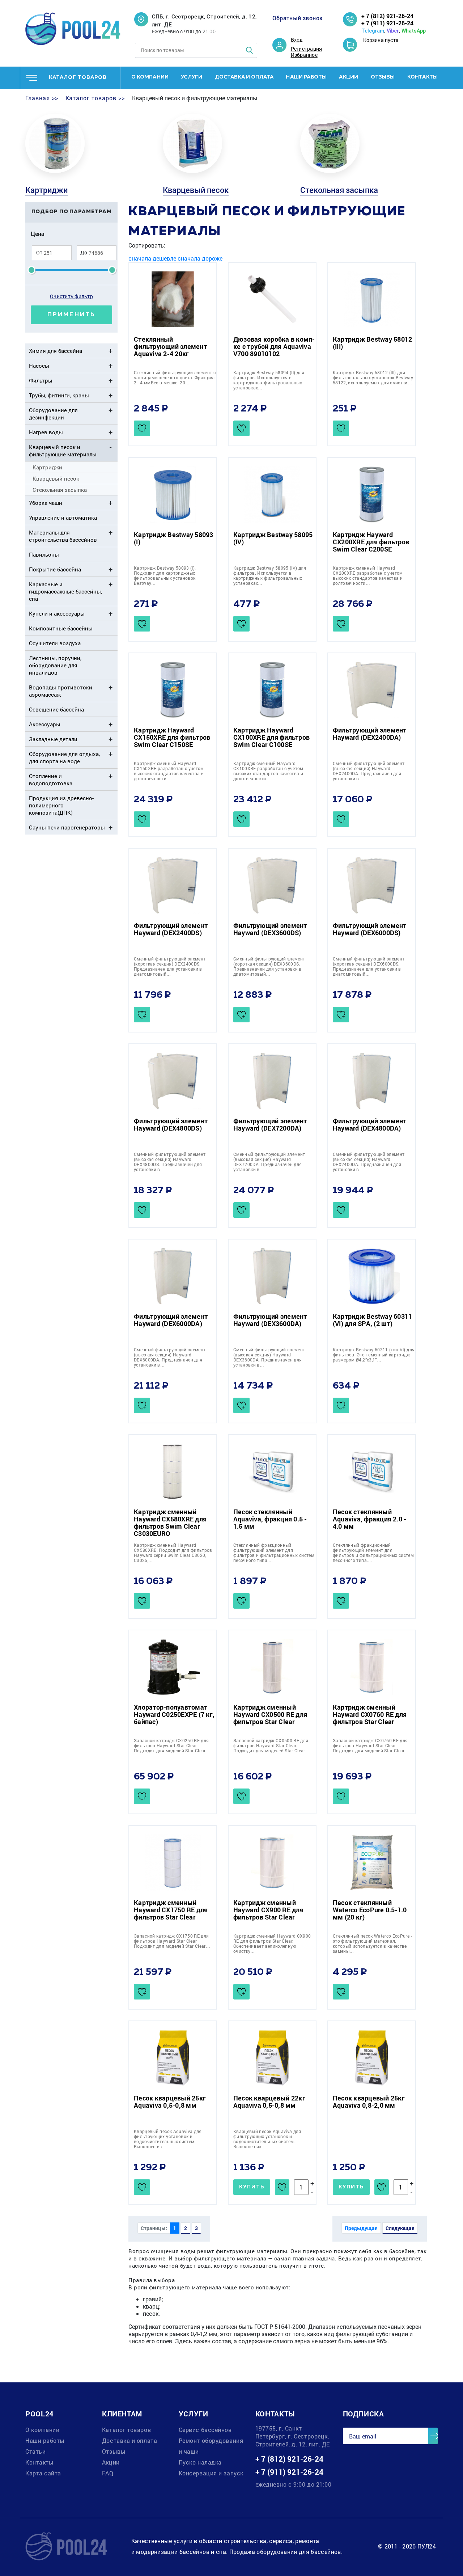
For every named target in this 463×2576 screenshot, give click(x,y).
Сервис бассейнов (205, 2430)
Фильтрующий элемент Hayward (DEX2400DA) (370, 734)
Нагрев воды (46, 432)
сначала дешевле (152, 258)
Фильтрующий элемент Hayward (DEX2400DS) (171, 929)
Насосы (39, 366)
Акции (349, 77)
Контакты (422, 77)
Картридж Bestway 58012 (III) (373, 343)
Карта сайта (43, 2473)
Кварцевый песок (196, 190)
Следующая (400, 2228)
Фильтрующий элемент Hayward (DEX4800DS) (171, 1124)
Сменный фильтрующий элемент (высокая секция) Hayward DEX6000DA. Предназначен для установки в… (170, 1357)
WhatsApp (414, 31)
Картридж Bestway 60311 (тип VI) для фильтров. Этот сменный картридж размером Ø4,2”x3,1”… (374, 1355)
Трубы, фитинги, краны (59, 395)
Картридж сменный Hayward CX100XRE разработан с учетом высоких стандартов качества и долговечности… (268, 771)
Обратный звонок (298, 18)
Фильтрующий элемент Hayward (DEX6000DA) (171, 1320)
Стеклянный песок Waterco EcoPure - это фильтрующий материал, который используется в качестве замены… (372, 1943)
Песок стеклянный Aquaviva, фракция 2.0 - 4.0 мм (370, 1519)
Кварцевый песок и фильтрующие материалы (63, 451)
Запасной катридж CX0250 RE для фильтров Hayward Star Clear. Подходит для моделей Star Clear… (172, 1745)
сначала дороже (200, 258)
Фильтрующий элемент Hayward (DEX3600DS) (270, 929)
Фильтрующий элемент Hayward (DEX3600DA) (270, 1320)
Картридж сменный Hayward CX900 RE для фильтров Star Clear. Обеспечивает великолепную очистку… (272, 1943)
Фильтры (41, 380)
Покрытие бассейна (55, 569)
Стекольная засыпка (339, 190)
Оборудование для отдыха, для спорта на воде (64, 757)
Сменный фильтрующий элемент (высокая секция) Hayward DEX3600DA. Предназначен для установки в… (269, 1357)
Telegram (373, 31)
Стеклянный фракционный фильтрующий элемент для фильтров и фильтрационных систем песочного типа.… (274, 1553)
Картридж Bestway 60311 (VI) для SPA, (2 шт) (373, 1320)
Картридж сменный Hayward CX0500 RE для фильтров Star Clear (270, 1714)
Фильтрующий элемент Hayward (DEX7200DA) (270, 1124)
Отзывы (383, 77)
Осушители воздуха (55, 643)
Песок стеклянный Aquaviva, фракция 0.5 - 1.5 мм (270, 1519)
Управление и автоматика (63, 518)
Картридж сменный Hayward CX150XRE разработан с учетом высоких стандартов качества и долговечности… (169, 771)
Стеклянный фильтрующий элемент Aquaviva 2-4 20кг (170, 346)
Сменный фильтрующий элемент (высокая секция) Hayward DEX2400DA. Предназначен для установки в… (369, 771)
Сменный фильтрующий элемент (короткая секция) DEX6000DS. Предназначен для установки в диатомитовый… (369, 966)
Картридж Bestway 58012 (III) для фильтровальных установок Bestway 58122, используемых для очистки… (373, 377)
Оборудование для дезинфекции (53, 414)
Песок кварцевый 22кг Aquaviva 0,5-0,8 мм (269, 2102)
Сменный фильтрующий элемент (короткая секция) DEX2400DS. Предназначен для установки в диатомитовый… (170, 966)
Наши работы (306, 77)
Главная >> (42, 98)
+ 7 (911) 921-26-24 (387, 23)
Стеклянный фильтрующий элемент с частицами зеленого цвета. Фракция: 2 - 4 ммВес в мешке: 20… (175, 377)
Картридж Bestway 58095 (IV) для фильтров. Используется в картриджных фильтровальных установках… (270, 575)
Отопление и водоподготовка (51, 780)
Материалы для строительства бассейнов (63, 536)
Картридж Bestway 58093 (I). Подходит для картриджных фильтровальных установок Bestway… (165, 575)
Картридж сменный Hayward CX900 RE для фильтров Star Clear (268, 1910)
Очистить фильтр (71, 296)
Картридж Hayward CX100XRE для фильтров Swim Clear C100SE (271, 737)
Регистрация (307, 49)
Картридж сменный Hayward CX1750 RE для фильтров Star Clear (171, 1910)
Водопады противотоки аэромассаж (61, 691)
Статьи (35, 2451)
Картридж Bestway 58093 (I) (174, 538)
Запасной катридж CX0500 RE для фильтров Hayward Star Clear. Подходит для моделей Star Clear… (271, 1745)
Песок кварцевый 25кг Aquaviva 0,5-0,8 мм (170, 2102)
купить (252, 2187)
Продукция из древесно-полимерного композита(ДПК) (61, 805)
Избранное (304, 55)
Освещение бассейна (56, 709)
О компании (150, 77)
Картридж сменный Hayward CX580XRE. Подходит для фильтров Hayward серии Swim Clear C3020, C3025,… (173, 1553)
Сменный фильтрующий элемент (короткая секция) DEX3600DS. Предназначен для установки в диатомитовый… (269, 966)
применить (71, 315)
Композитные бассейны (61, 628)
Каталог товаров (126, 2430)
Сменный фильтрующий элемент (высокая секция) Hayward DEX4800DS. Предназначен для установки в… (170, 1162)
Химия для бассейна (56, 351)
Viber (393, 31)
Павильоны (44, 554)
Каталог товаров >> (95, 98)
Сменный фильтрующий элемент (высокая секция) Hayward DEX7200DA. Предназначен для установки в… (269, 1162)
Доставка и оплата (244, 77)
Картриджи (46, 190)
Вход (297, 40)
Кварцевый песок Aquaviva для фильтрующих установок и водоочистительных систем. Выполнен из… (168, 2139)
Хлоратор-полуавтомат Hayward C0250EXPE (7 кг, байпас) (174, 1714)
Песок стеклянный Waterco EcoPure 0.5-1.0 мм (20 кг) (370, 1910)
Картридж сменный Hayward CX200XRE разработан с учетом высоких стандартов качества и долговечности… (368, 575)
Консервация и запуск (211, 2473)
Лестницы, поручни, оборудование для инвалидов (55, 665)
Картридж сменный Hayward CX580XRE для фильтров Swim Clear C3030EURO (170, 1523)
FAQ (108, 2473)
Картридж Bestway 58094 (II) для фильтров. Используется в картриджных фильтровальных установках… (269, 380)
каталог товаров (78, 77)
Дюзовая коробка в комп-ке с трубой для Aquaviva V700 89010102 (274, 346)
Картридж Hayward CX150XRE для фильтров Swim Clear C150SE (172, 737)
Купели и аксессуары (57, 613)
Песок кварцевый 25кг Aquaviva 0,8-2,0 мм (369, 2102)
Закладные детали (53, 739)
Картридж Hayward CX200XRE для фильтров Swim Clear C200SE (371, 542)
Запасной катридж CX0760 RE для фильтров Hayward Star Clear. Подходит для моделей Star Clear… (371, 1745)
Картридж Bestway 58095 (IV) (273, 538)
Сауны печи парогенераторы (67, 827)
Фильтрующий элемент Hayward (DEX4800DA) (370, 1124)
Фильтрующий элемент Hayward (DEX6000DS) (370, 929)
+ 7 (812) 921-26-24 (387, 16)
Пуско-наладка (200, 2462)
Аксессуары (45, 724)
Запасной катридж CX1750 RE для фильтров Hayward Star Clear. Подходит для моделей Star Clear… (172, 1941)
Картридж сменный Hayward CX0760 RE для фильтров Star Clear (370, 1714)
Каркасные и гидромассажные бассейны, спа (65, 591)
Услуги (192, 77)
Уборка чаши (46, 503)
